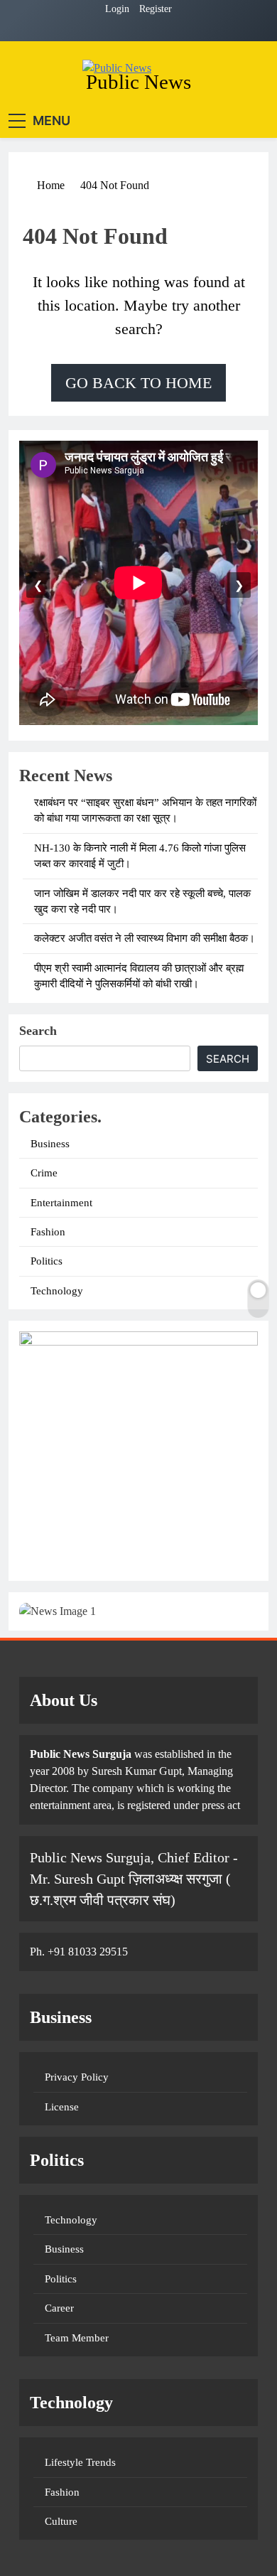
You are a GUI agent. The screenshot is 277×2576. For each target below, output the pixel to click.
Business (50, 1144)
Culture (61, 2521)
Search (38, 1031)
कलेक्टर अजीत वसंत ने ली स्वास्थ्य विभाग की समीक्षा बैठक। (145, 938)
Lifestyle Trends (80, 2462)
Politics (47, 1261)
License (62, 2107)
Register (156, 9)
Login (117, 9)
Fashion (48, 1232)
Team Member (77, 2338)
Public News (138, 82)
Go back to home (138, 383)
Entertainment (61, 1203)
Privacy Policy (77, 2077)
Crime (44, 1173)
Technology (57, 1291)
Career (59, 2308)
